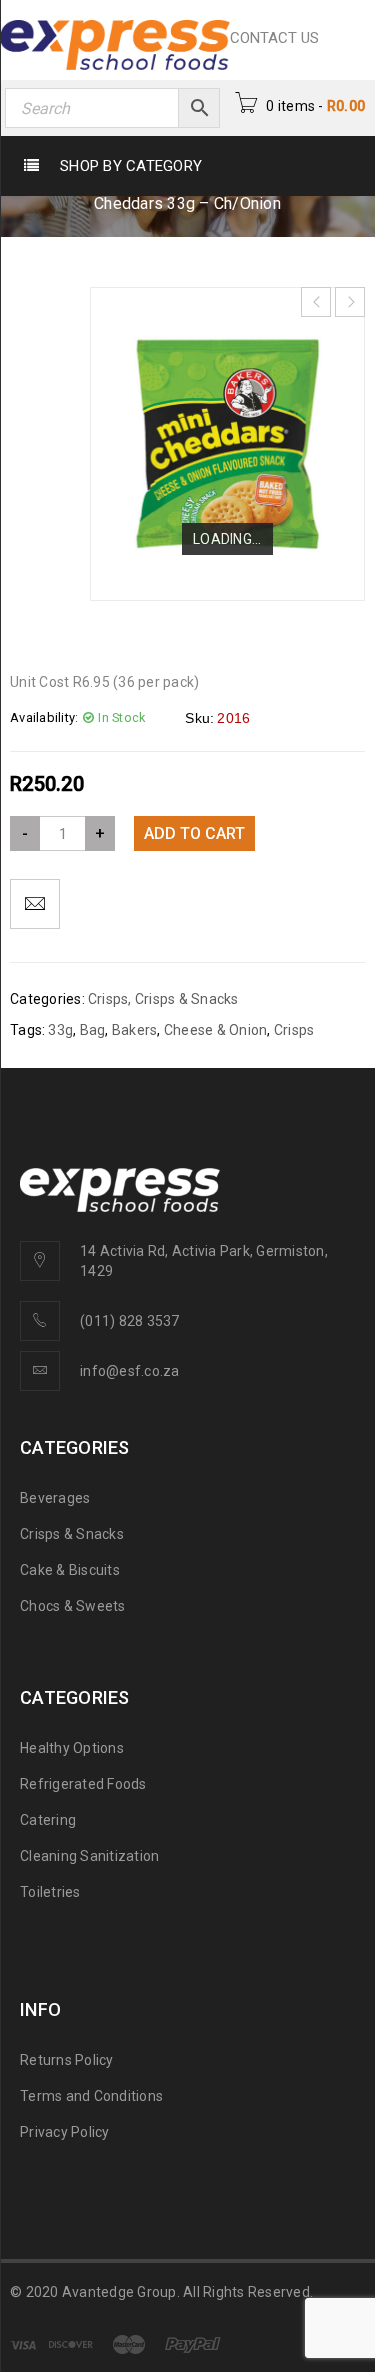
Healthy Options (72, 1748)
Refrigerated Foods (83, 1784)
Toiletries (50, 1892)
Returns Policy (67, 2060)
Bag (93, 1030)
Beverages (55, 1498)
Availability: (44, 717)
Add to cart (194, 833)
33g (60, 1030)
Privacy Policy (65, 2132)
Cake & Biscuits (70, 1570)
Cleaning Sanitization (89, 1856)
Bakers (135, 1030)
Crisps (108, 999)
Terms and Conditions (91, 2096)
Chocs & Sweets (73, 1606)
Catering (48, 1820)
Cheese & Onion (216, 1030)
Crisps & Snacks (187, 999)
